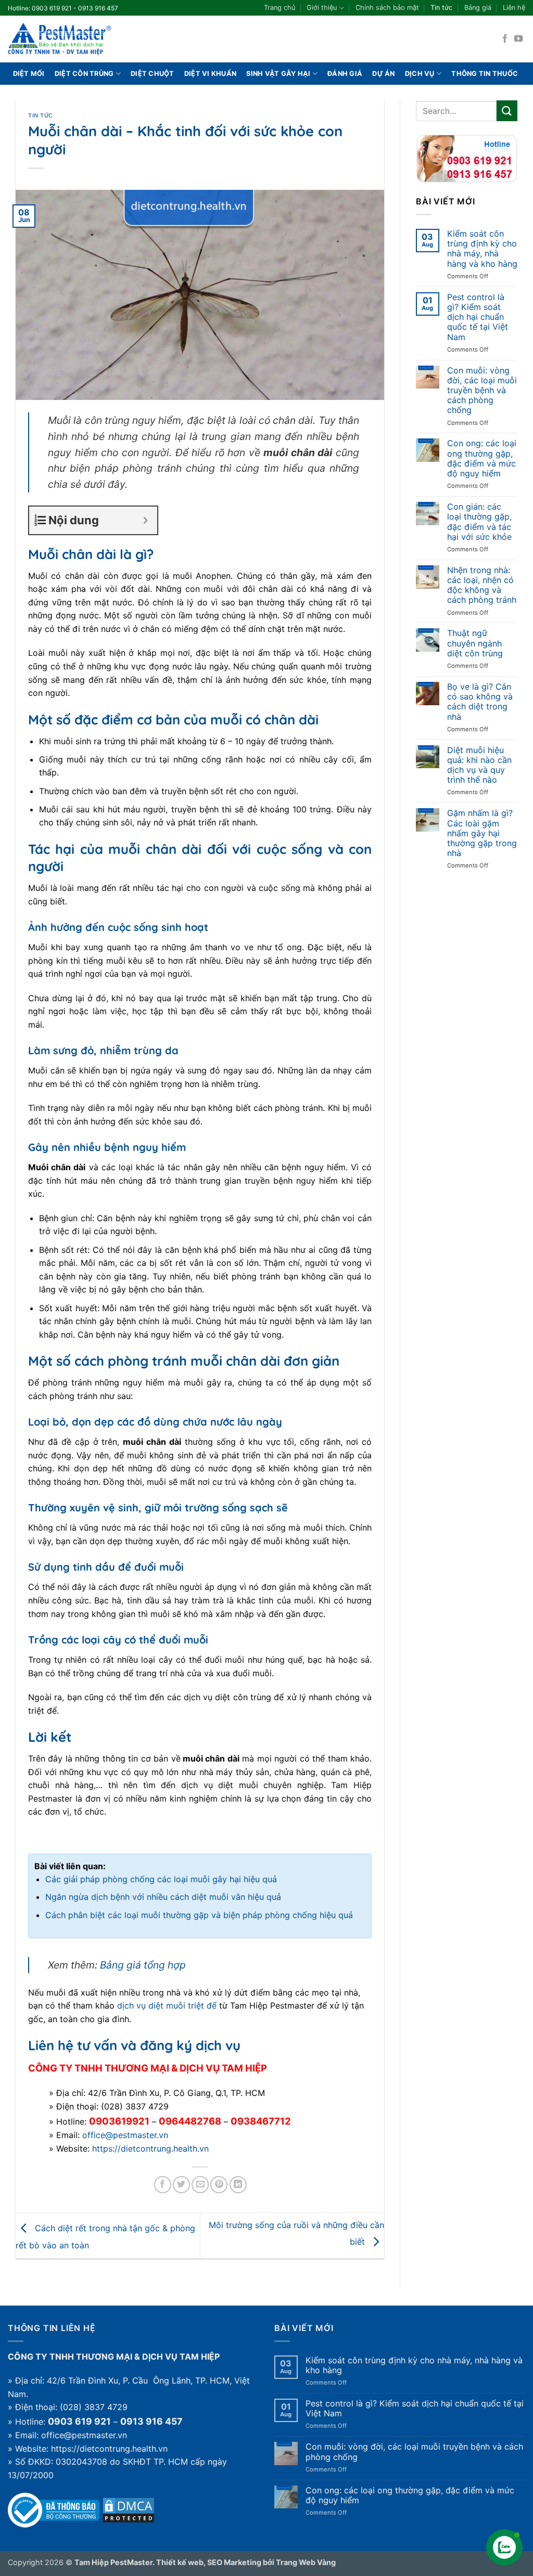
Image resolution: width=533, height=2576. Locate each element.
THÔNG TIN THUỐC (485, 74)
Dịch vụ (420, 74)
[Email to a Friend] (200, 2185)
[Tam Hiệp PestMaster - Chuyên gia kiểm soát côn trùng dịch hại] (60, 39)
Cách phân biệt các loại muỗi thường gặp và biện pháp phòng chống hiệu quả (199, 1915)
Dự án (383, 74)
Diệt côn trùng (84, 74)
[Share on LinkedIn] (238, 2185)
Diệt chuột (153, 74)
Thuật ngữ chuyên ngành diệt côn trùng (475, 643)
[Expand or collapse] (145, 520)
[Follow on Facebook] (505, 39)
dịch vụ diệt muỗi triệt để (167, 2005)
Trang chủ (280, 8)
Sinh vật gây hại (278, 74)
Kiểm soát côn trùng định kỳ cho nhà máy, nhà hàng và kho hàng (482, 249)
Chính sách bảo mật (387, 8)
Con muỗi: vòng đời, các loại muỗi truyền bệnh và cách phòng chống (482, 391)
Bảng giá (478, 8)
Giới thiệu (322, 8)
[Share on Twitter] (181, 2185)
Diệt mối (29, 74)
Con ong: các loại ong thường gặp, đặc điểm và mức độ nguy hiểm (482, 458)
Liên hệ (514, 8)
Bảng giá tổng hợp (143, 1965)
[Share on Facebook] (163, 2185)
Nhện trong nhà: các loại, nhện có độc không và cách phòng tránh (482, 585)
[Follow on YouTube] (518, 39)
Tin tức (441, 8)
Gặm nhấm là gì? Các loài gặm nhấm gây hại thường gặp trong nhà (482, 833)
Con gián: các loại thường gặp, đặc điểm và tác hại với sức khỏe (479, 522)
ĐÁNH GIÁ (345, 74)
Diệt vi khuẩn (210, 74)
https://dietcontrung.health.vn (150, 2148)
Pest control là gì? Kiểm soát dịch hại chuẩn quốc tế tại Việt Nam (478, 317)
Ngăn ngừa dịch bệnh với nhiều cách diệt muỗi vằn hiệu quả (163, 1897)
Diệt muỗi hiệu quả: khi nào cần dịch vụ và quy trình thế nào (479, 765)
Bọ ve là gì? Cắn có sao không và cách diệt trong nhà (480, 702)
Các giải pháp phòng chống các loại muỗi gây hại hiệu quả (161, 1879)
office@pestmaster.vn (125, 2135)
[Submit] (507, 111)
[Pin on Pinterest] (219, 2185)
